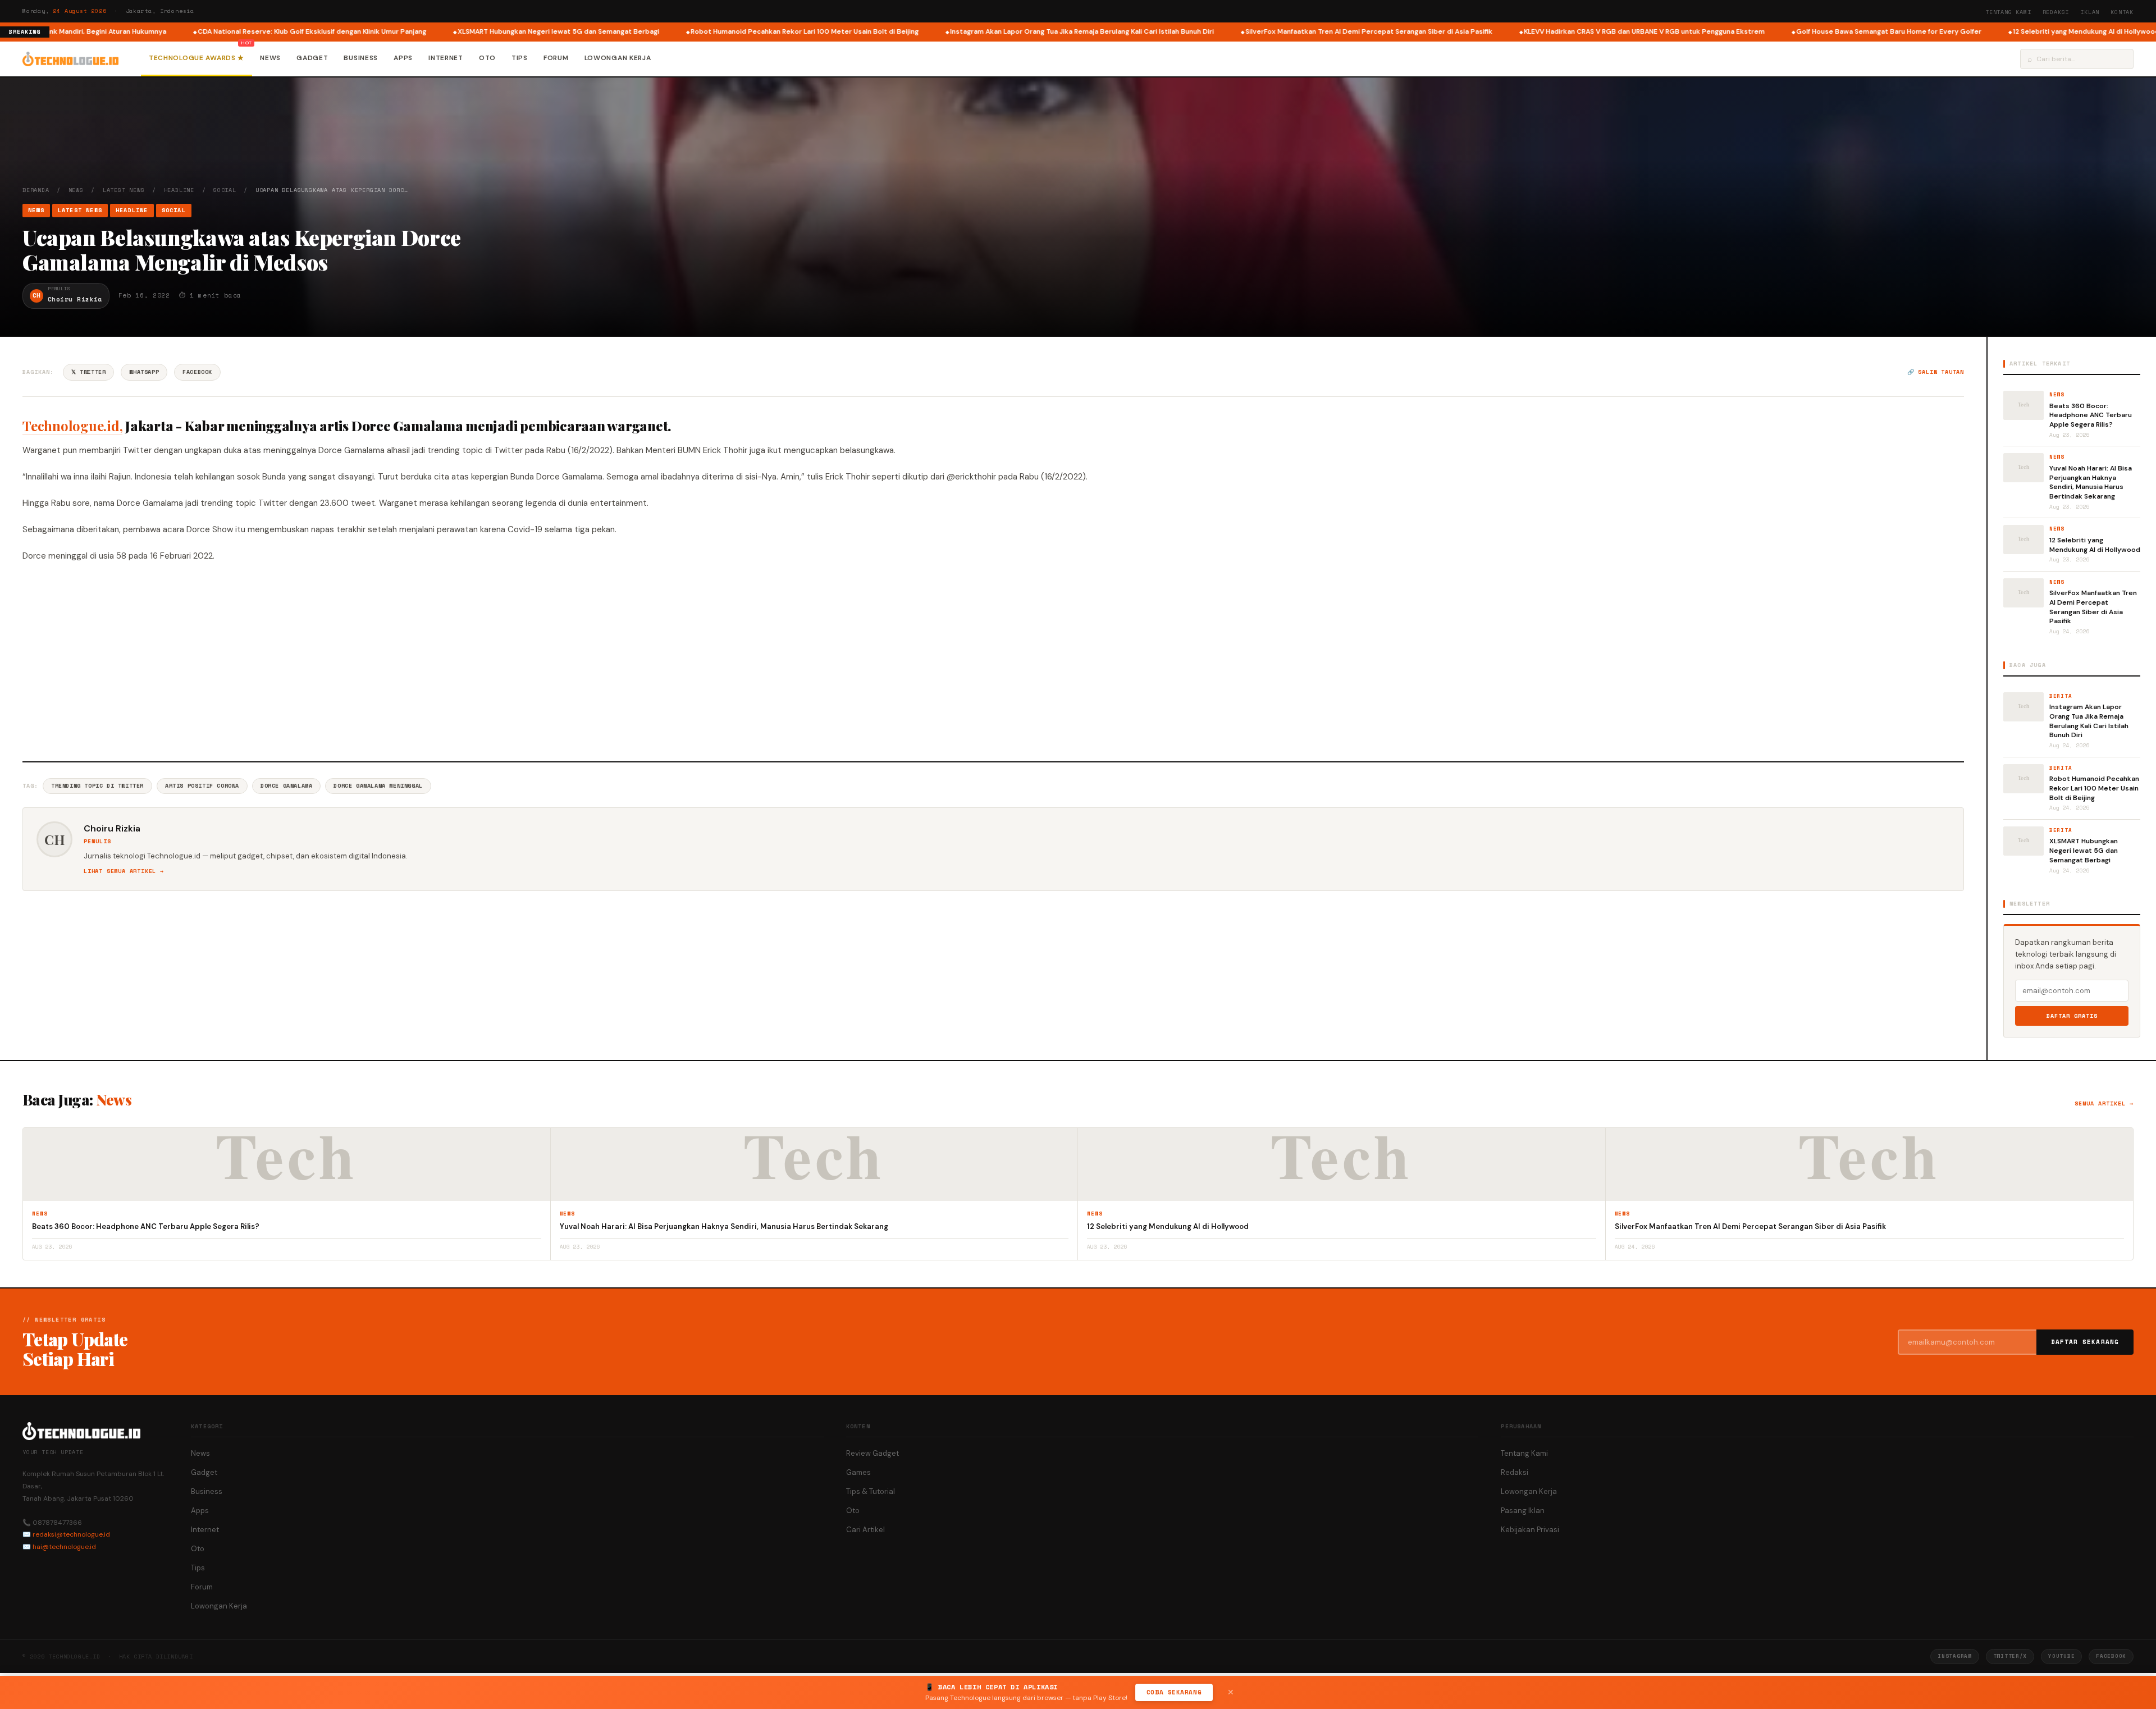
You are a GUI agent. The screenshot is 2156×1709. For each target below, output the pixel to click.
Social (225, 190)
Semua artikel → (2104, 1103)
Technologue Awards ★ (197, 58)
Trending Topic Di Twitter (97, 786)
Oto (487, 58)
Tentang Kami (2008, 12)
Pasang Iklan (1523, 1511)
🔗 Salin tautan (1936, 372)
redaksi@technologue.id (71, 1534)
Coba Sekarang (1174, 1692)
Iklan (2090, 12)
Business (361, 58)
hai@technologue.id (64, 1547)
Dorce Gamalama (286, 786)
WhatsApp (144, 372)
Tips (520, 58)
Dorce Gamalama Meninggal (378, 786)
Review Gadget (873, 1453)
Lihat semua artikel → (124, 871)
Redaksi (2056, 12)
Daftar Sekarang (2085, 1342)
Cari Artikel (865, 1530)
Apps (403, 58)
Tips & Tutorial (871, 1491)
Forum (556, 58)
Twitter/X (2010, 1656)
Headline (179, 190)
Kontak (2122, 12)
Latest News (124, 190)
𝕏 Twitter (88, 372)
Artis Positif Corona (202, 786)
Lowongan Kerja (618, 58)
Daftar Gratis (2072, 1016)
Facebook (197, 372)
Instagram (1954, 1656)
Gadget (312, 58)
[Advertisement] (993, 660)
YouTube (2061, 1656)
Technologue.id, (72, 426)
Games (858, 1472)
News (270, 58)
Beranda (36, 190)
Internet (446, 58)
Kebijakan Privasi (1530, 1530)
